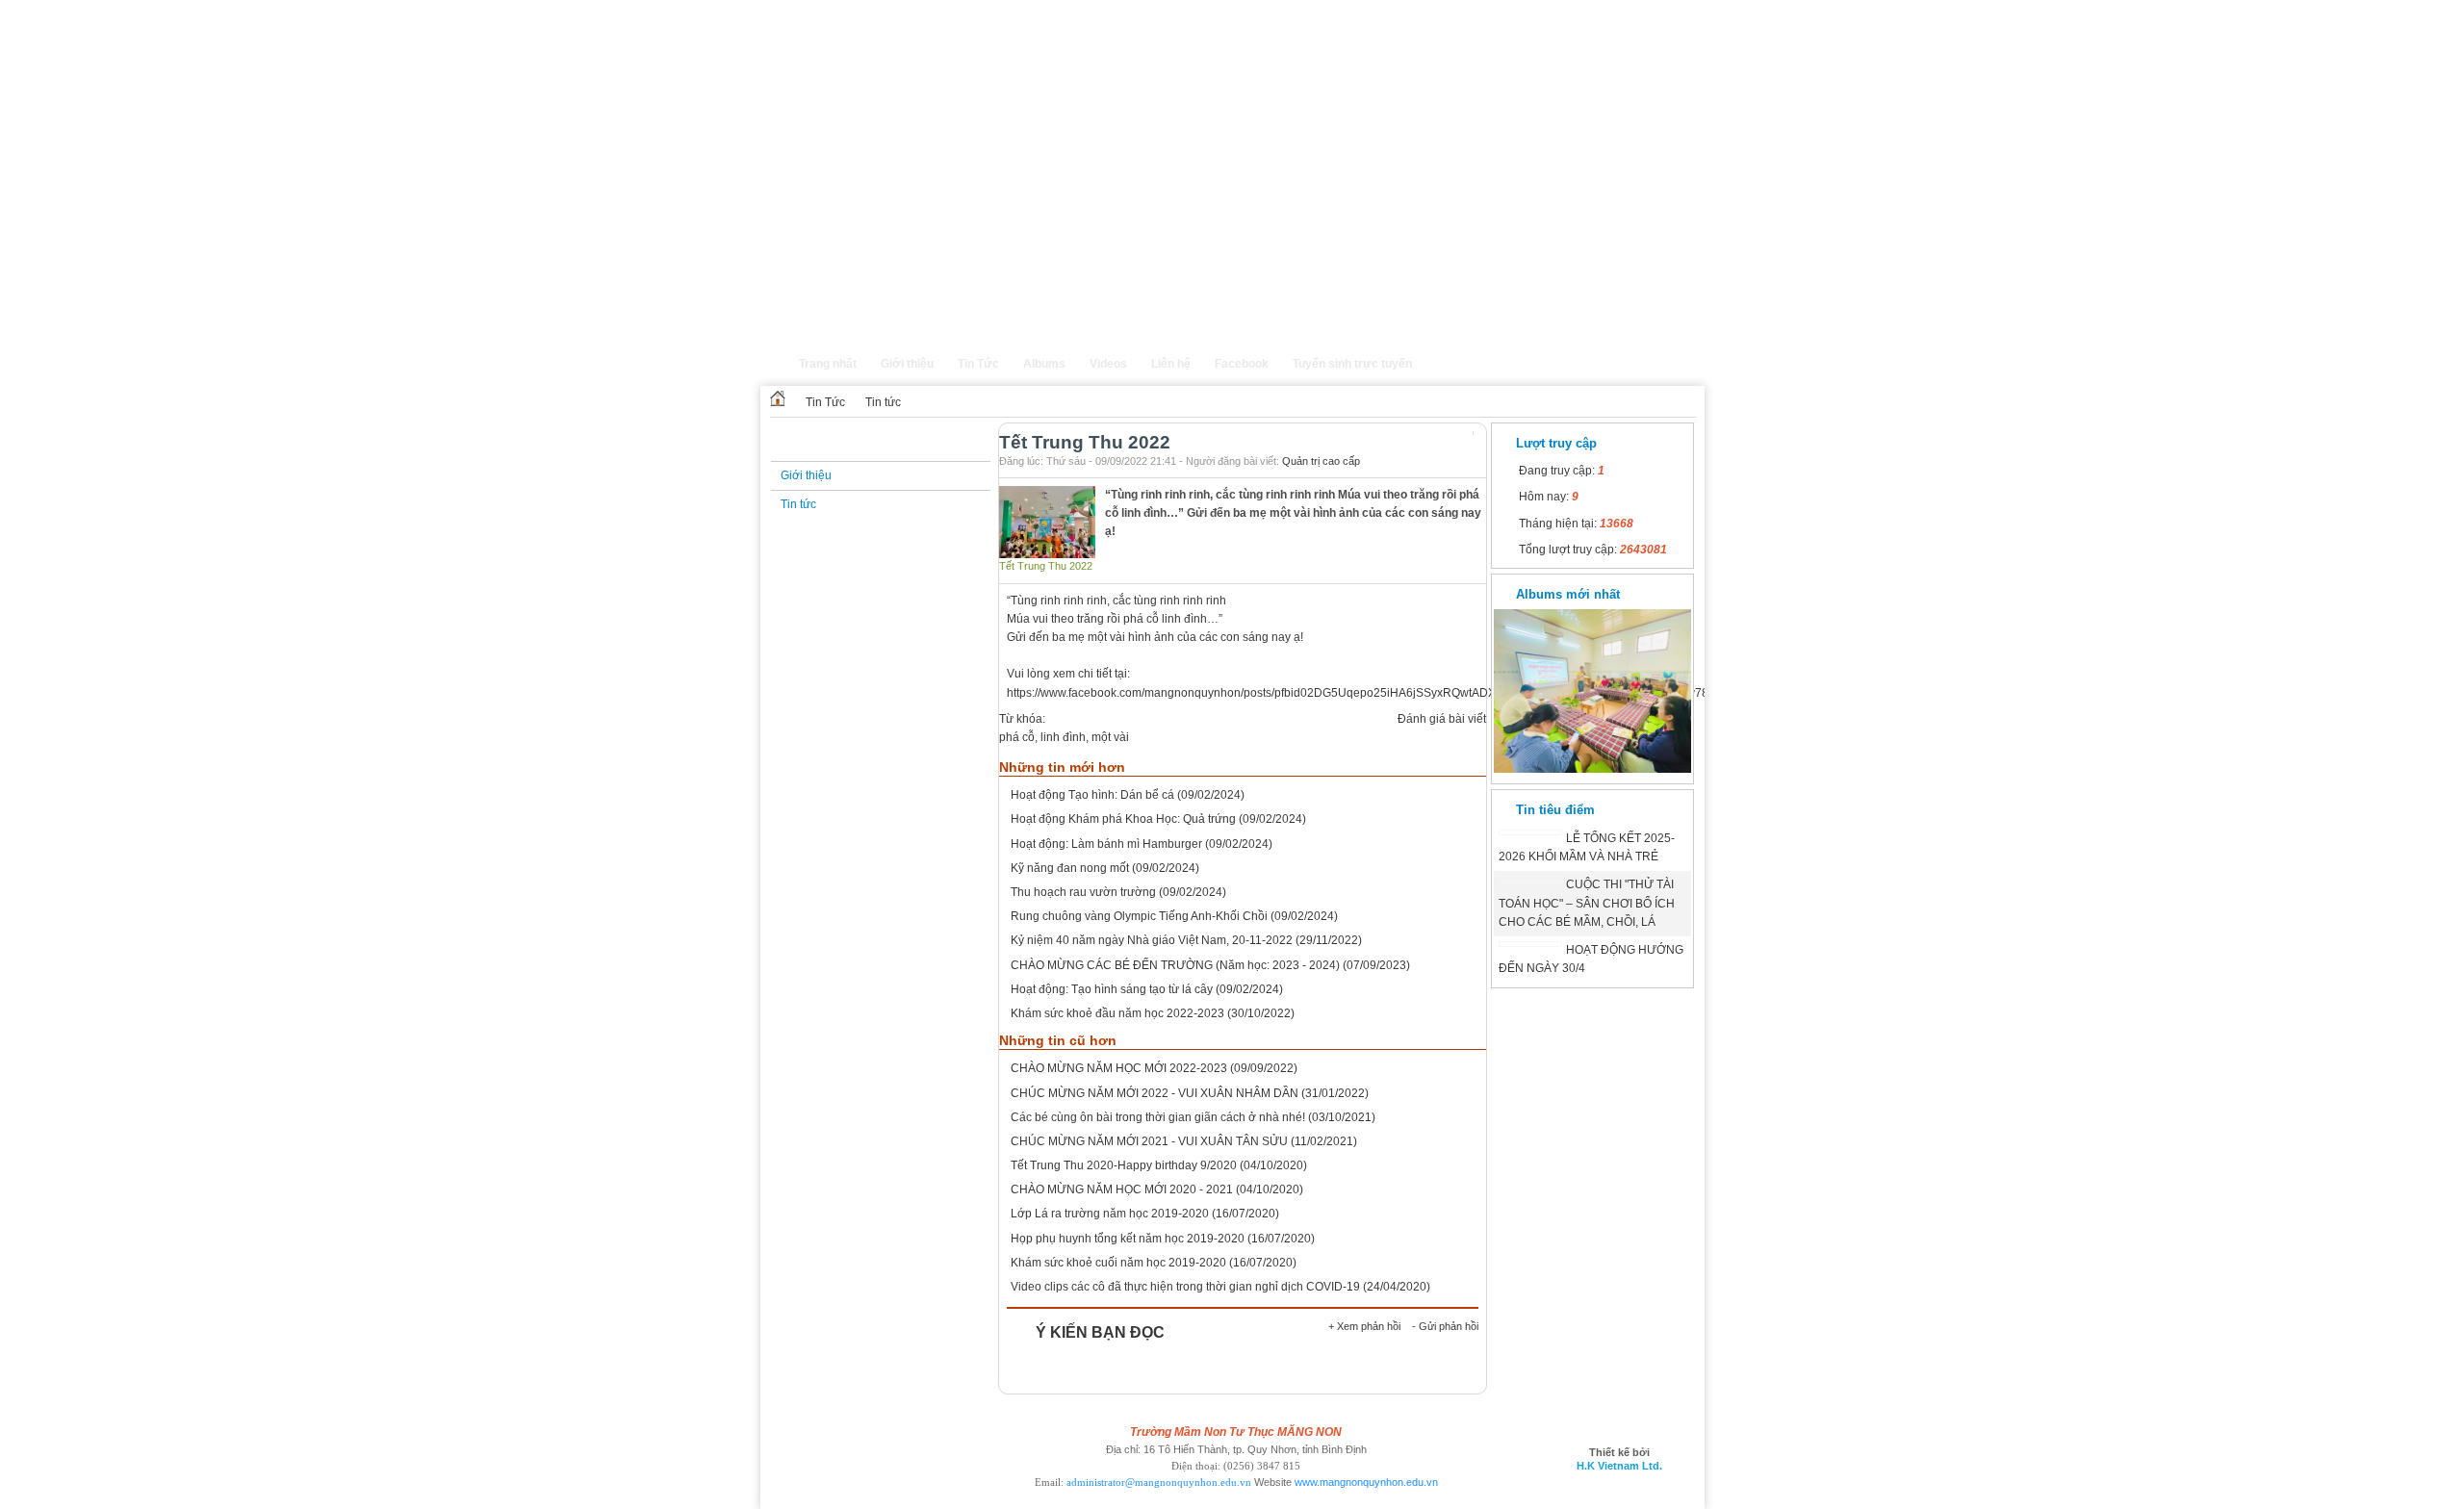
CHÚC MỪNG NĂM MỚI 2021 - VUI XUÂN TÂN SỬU (1149, 1141)
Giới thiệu (806, 475)
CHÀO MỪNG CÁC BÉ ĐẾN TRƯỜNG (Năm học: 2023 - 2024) (1175, 965)
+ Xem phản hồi (1364, 1326)
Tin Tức (825, 402)
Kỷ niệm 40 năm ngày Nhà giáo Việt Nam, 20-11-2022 (1152, 940)
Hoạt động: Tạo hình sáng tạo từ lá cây (1112, 989)
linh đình (1063, 737)
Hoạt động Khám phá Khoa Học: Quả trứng (1123, 819)
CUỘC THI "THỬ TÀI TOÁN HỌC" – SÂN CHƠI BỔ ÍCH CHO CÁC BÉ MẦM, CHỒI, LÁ (1587, 903)
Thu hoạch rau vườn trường (1083, 892)
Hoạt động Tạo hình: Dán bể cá (1092, 795)
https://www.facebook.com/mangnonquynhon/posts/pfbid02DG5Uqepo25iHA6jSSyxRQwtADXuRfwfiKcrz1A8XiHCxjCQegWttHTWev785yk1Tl (1375, 693)
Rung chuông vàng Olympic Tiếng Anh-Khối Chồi (1139, 916)
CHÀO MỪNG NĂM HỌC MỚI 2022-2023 (1119, 1068)
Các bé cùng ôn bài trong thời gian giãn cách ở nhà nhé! (1158, 1117)
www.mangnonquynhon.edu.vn (1366, 1482)
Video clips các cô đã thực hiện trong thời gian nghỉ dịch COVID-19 (1185, 1287)
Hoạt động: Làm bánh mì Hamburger (1106, 844)
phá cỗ (1017, 737)
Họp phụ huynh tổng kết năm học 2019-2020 (1128, 1239)
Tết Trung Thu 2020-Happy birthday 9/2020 (1124, 1165)
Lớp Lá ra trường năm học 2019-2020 (1110, 1214)
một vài (1110, 737)
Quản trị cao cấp (1321, 461)
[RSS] (1689, 373)
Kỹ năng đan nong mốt (1070, 868)
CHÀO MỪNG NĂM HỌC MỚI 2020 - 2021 (1122, 1189)
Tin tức (883, 402)
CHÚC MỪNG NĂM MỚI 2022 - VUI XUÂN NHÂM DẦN (1155, 1093)
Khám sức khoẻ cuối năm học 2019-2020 (1118, 1263)
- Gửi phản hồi (1445, 1326)
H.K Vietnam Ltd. (1619, 1466)
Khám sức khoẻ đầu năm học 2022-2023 (1117, 1013)
